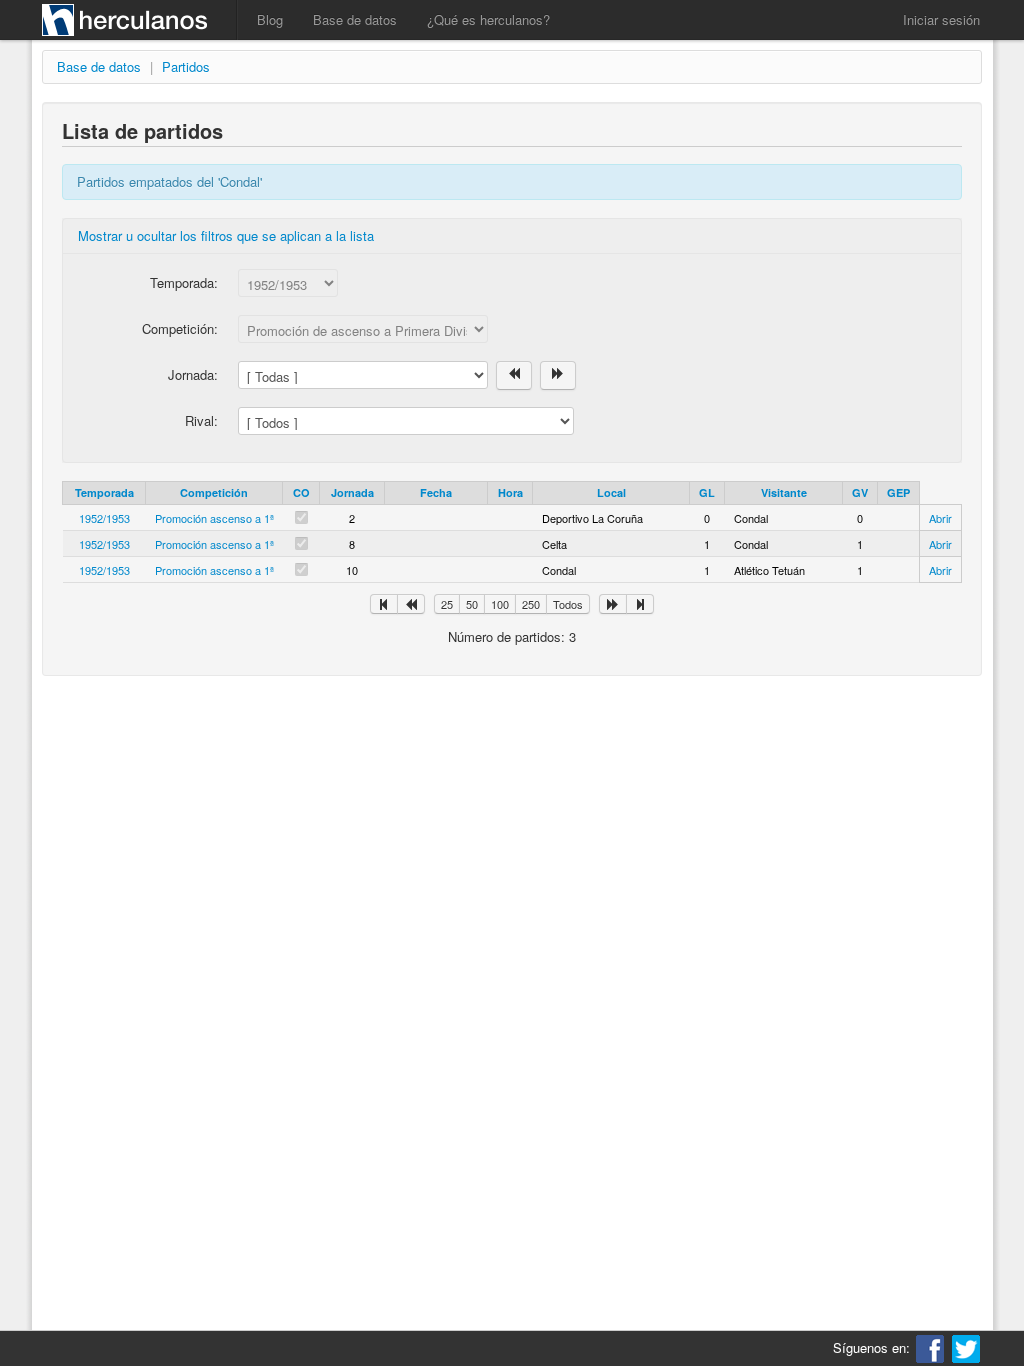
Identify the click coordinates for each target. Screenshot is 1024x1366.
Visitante (784, 492)
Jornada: (193, 374)
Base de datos (355, 19)
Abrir (940, 518)
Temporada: (184, 282)
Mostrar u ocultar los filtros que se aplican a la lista (226, 235)
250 (531, 604)
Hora (510, 492)
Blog (270, 19)
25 (447, 604)
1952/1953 (104, 518)
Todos (568, 604)
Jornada (352, 492)
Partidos (186, 66)
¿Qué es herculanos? (488, 19)
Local (611, 492)
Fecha (436, 492)
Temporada (104, 492)
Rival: (201, 420)
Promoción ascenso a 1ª (214, 518)
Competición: (180, 328)
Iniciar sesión (941, 19)
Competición (214, 492)
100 (500, 604)
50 (472, 604)
